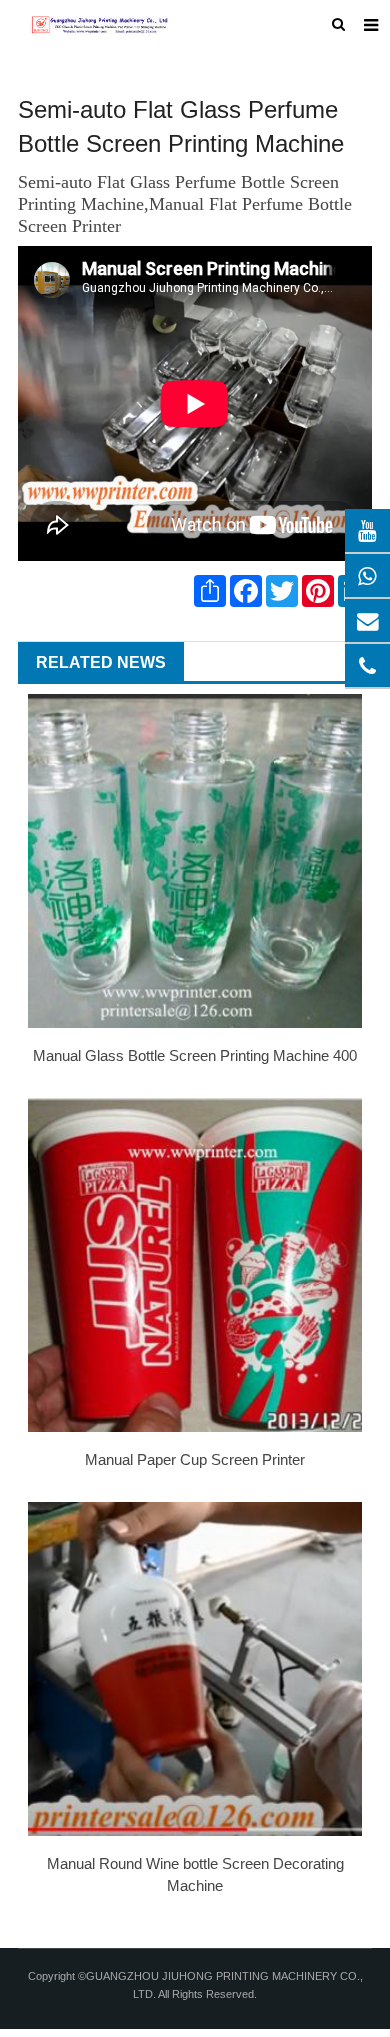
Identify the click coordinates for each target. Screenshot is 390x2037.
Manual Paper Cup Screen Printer (195, 1459)
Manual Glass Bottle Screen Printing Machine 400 (195, 1055)
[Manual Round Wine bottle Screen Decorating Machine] (195, 1669)
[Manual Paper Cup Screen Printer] (195, 1265)
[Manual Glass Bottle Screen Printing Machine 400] (195, 861)
